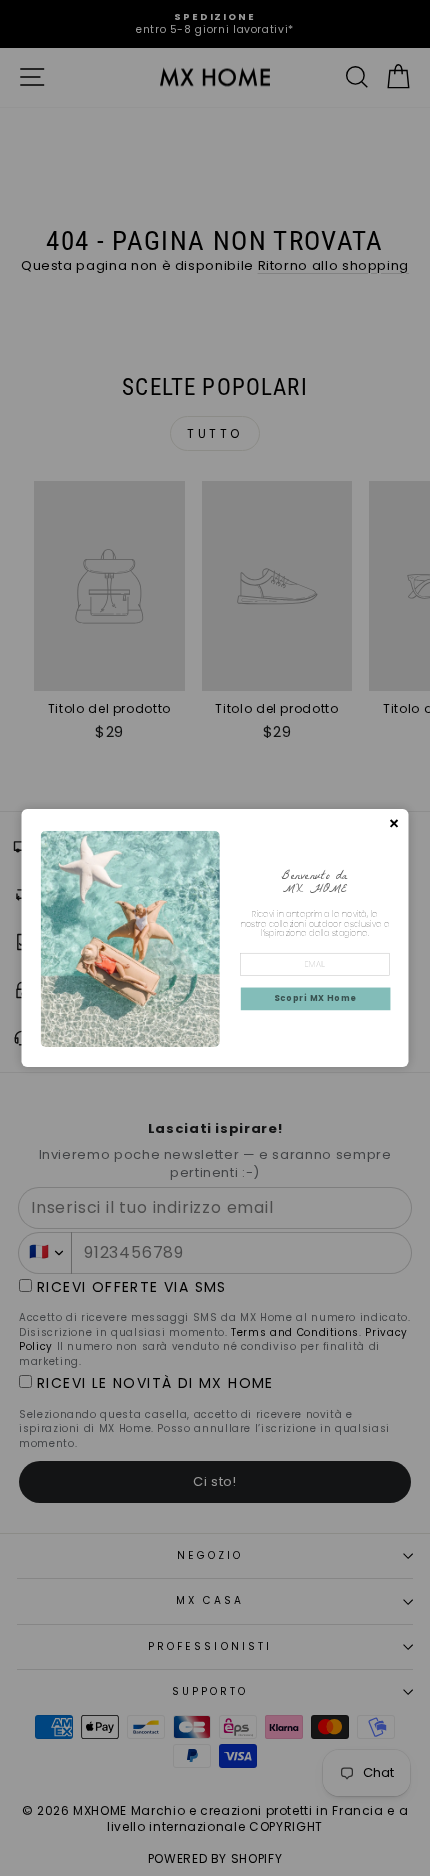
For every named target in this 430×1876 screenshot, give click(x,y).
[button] (316, 999)
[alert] (215, 938)
